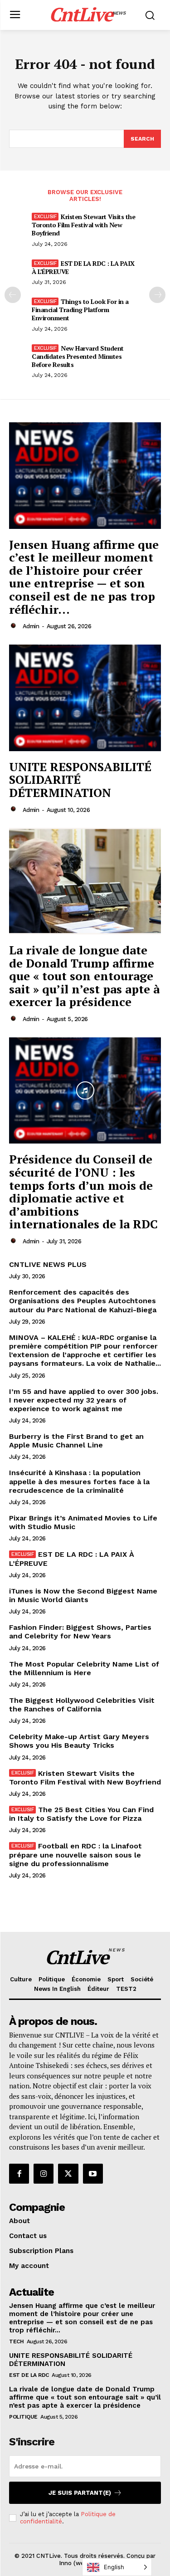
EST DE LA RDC (29, 2375)
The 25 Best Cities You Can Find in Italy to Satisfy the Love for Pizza (81, 1814)
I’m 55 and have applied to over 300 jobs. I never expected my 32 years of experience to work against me (84, 1400)
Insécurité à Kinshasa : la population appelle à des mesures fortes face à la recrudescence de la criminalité (79, 1481)
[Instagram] (44, 2174)
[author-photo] (15, 626)
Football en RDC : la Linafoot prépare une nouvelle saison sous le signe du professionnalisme (75, 1855)
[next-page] (157, 295)
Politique (23, 2417)
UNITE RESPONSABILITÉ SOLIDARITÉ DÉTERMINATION (80, 780)
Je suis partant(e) (80, 2493)
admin (31, 626)
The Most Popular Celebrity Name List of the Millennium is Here (84, 1668)
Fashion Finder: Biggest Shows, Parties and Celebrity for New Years (80, 1632)
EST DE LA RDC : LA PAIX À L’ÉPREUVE (83, 267)
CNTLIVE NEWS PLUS (48, 1264)
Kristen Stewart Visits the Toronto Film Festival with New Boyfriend (83, 225)
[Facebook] (19, 2174)
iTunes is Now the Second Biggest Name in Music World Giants (83, 1595)
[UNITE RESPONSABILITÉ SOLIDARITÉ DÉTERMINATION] (85, 698)
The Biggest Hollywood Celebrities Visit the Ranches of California (82, 1705)
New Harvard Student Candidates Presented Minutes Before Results (78, 356)
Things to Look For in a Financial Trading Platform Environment (80, 310)
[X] (68, 2174)
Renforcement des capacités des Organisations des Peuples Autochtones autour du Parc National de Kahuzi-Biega (83, 1301)
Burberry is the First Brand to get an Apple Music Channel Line (76, 1441)
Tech (16, 2341)
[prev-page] (13, 295)
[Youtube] (93, 2174)
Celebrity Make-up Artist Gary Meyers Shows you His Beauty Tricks (79, 1741)
